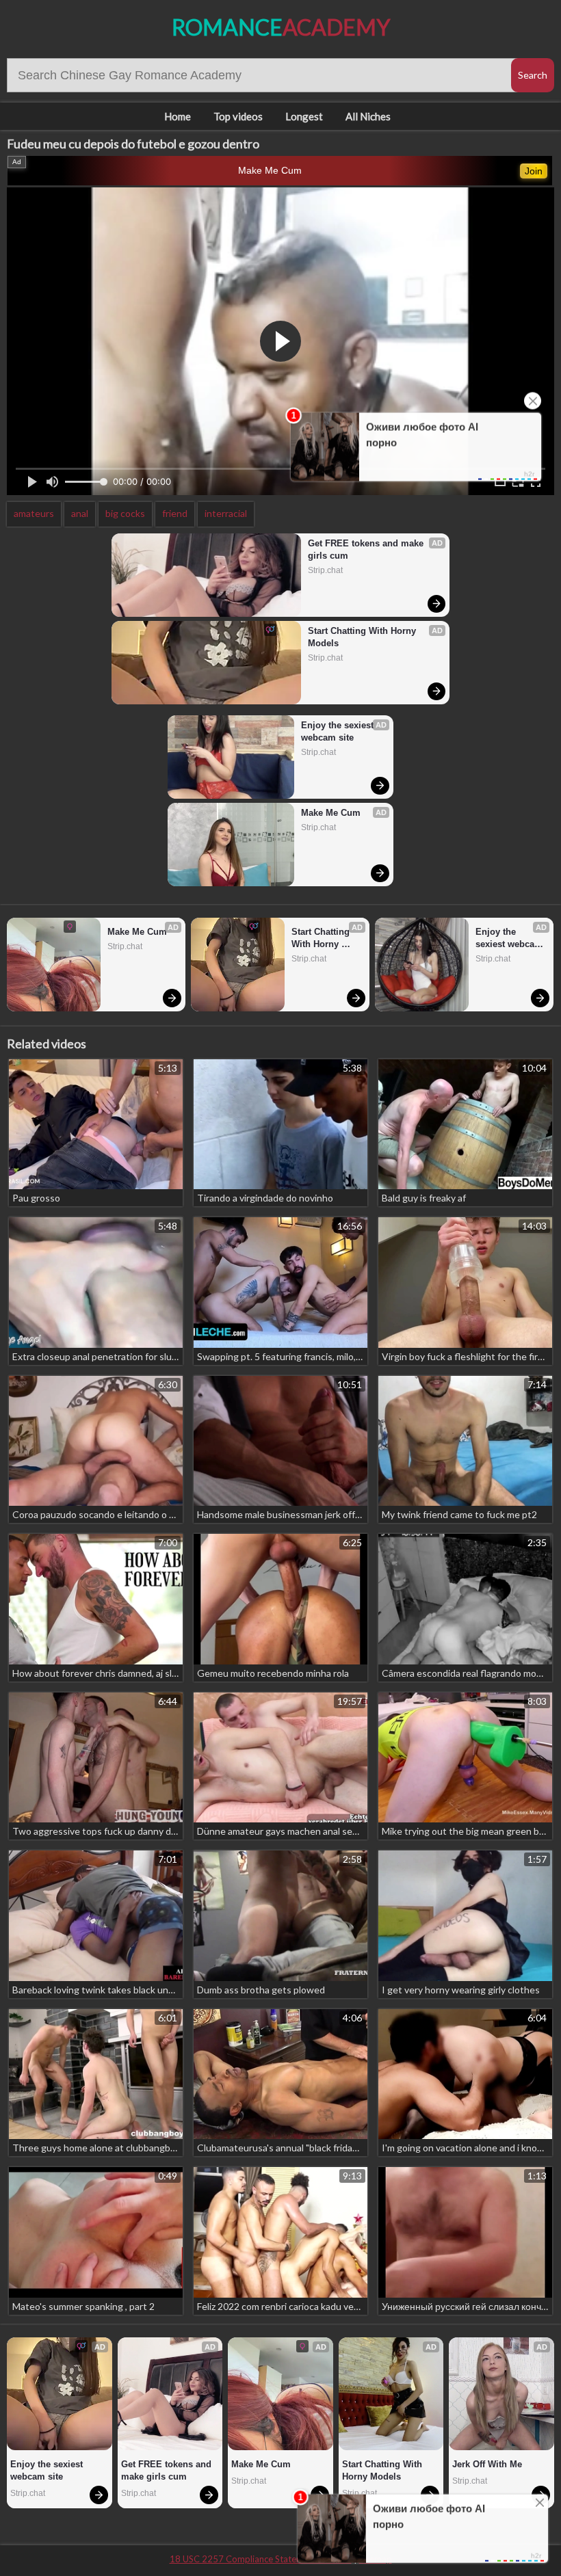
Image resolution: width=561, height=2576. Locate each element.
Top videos (238, 116)
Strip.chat (325, 570)
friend (175, 513)
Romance (281, 27)
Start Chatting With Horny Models (363, 637)
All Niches (368, 116)
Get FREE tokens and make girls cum (367, 549)
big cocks (125, 513)
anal (80, 513)
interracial (226, 513)
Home (178, 116)
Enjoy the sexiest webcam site (339, 731)
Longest (304, 116)
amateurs (34, 513)
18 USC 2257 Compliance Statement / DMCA (261, 2559)
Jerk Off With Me (487, 2464)
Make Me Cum (270, 170)
